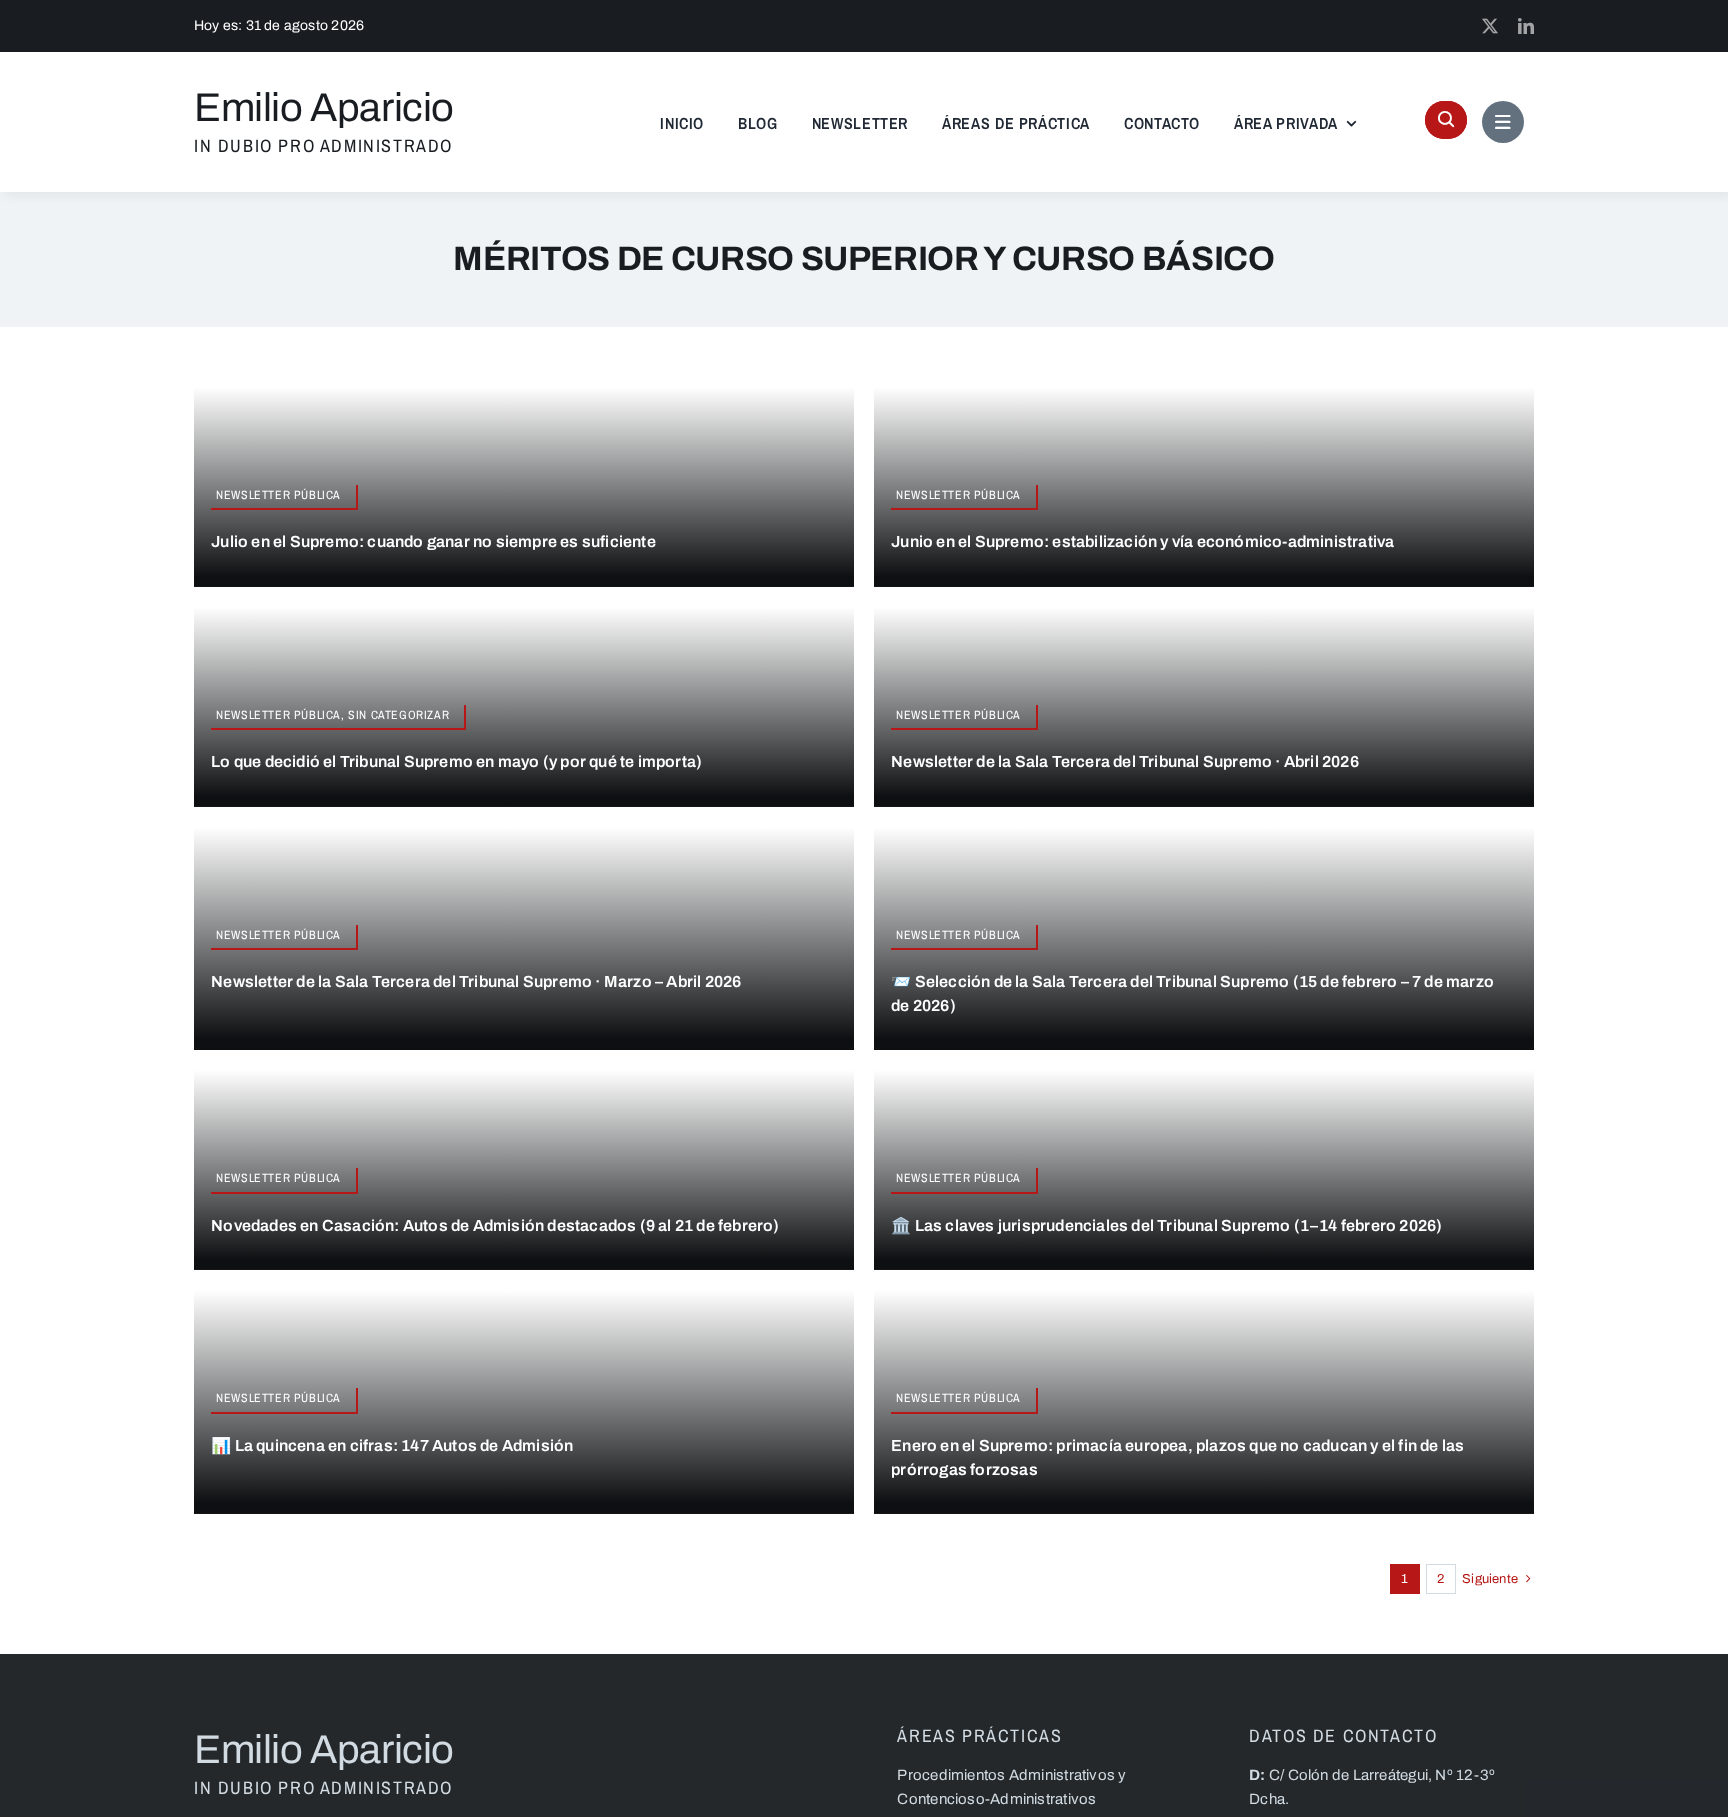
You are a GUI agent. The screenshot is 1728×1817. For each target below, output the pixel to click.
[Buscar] (1446, 120)
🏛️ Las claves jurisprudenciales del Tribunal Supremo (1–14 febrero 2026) (1166, 1225)
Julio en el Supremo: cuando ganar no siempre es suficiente (433, 541)
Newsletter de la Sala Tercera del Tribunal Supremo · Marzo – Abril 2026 (476, 981)
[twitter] (1490, 26)
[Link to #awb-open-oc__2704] (1503, 122)
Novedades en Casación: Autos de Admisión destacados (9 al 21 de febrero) (495, 1225)
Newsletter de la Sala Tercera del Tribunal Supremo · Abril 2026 (1125, 761)
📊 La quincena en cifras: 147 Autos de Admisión (392, 1445)
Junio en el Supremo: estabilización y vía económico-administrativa (1142, 541)
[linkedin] (1526, 26)
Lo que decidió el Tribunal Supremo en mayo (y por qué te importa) (456, 761)
